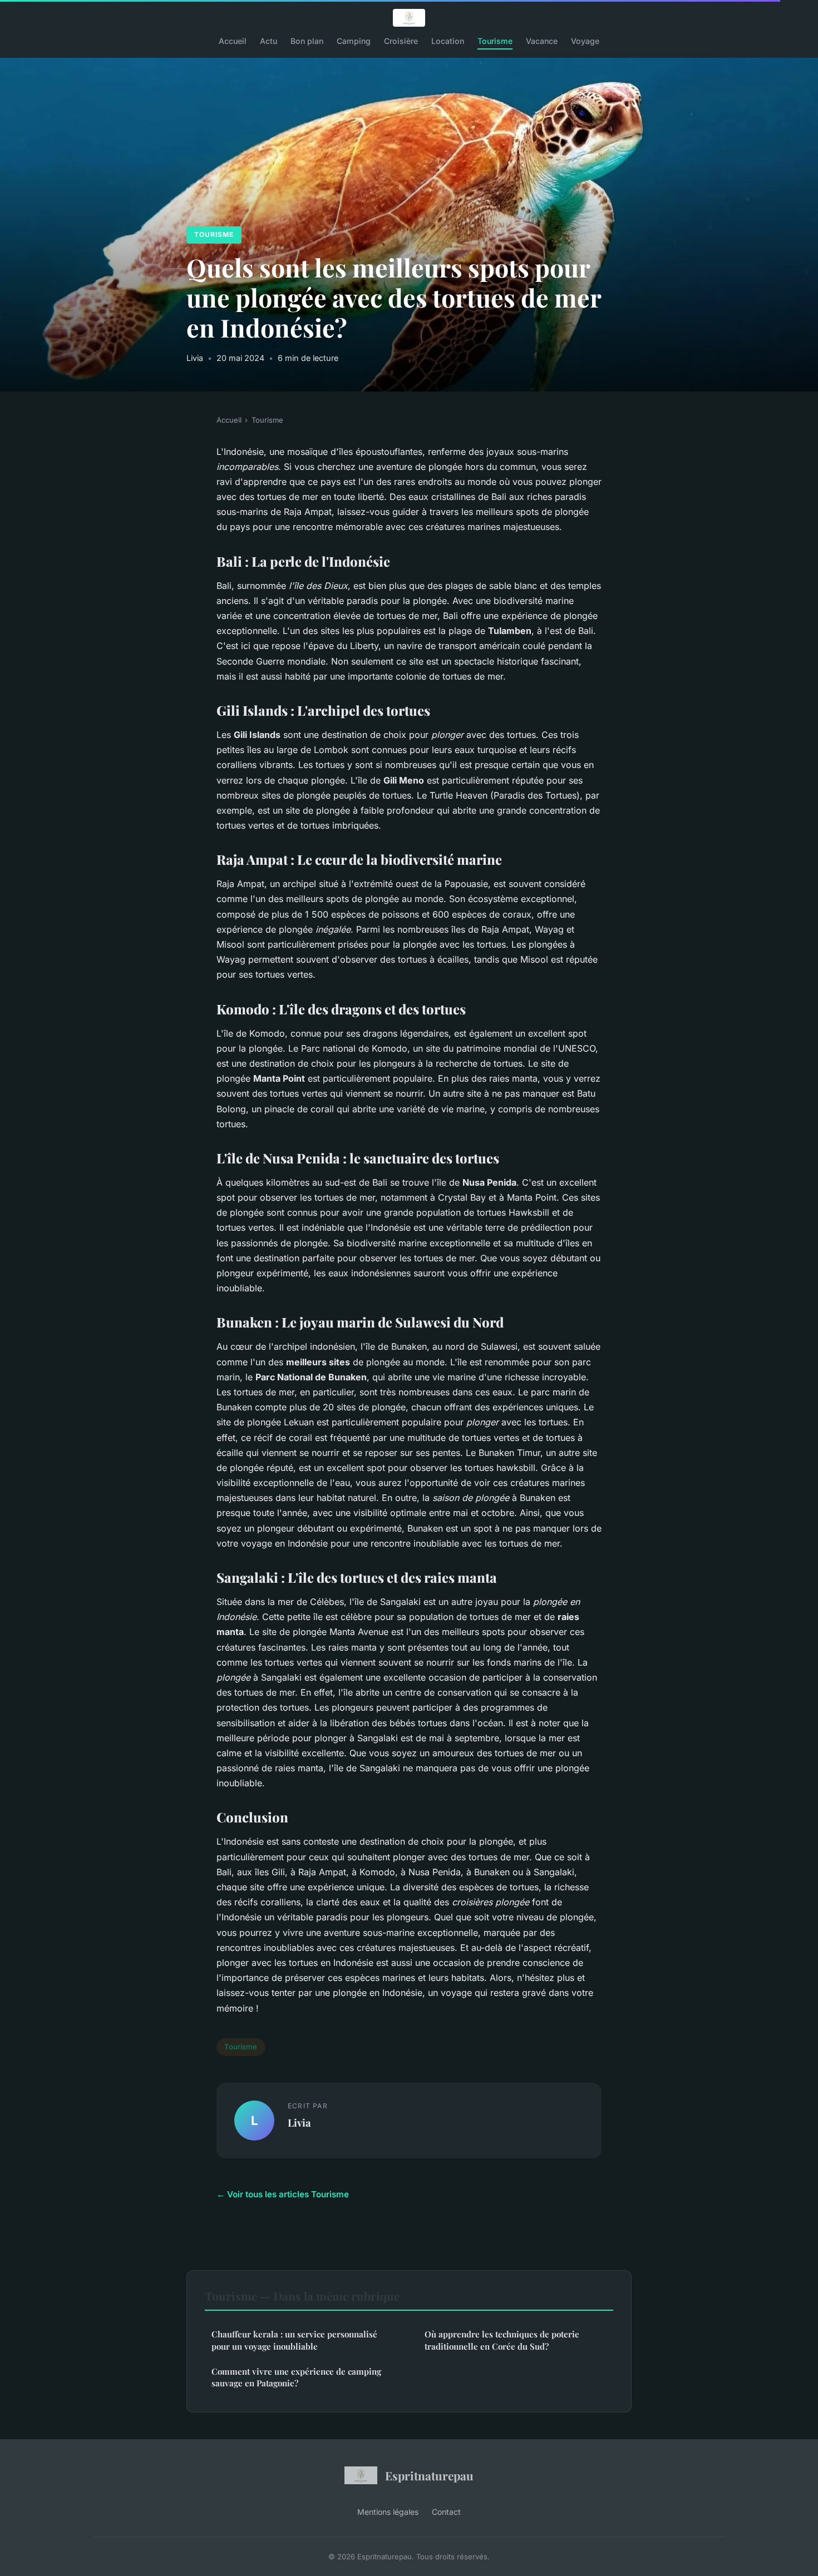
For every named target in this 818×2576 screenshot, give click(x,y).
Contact (446, 2512)
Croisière (401, 41)
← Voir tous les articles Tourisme (283, 2194)
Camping (354, 41)
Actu (268, 41)
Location (448, 41)
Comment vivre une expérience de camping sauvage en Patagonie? (296, 2377)
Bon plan (307, 41)
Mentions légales (388, 2512)
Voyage (585, 41)
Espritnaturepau (429, 2475)
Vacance (542, 41)
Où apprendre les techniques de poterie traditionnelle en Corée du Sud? (502, 2340)
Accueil (233, 41)
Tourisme (495, 41)
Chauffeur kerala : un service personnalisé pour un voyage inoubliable (294, 2340)
